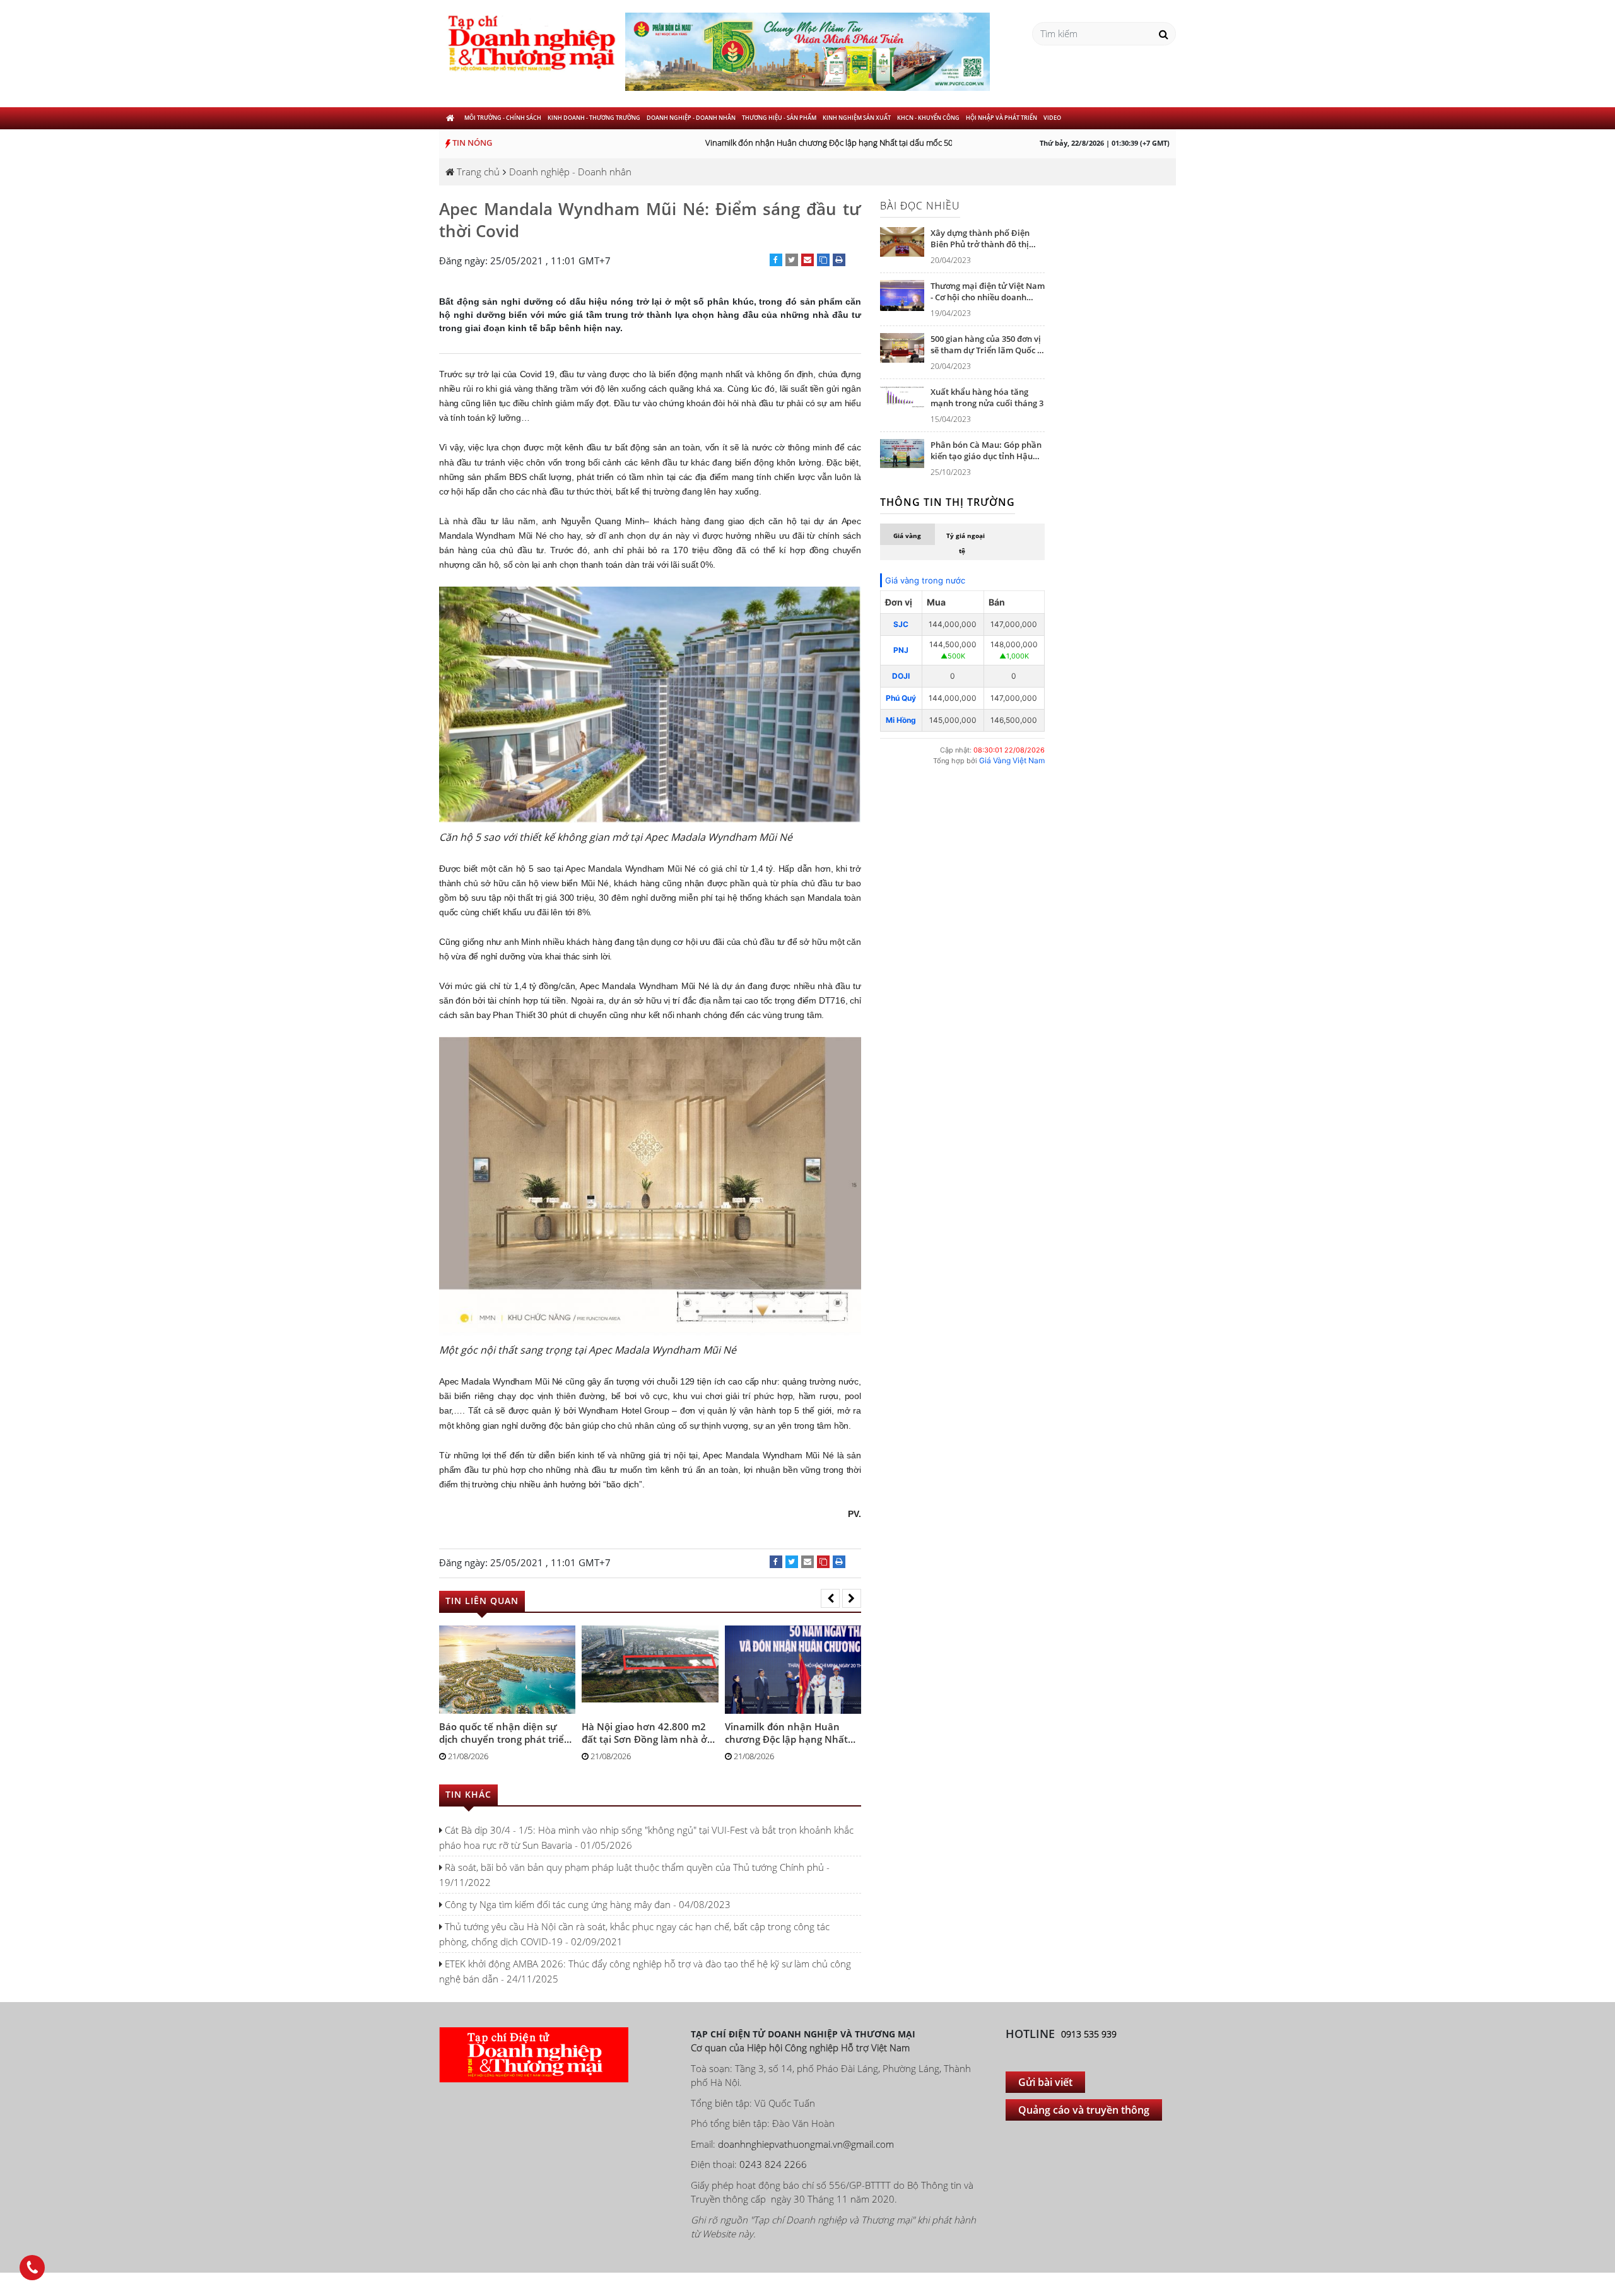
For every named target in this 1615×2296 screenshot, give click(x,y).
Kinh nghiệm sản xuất (857, 118)
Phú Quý (901, 698)
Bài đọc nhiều (920, 206)
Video (1052, 118)
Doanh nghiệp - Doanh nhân (691, 118)
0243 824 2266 (773, 2164)
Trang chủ (477, 172)
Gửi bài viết (1045, 2082)
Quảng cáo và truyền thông (1084, 2110)
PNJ (901, 650)
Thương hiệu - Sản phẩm (779, 118)
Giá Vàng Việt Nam (1012, 760)
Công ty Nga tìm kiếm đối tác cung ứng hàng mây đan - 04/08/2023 (586, 1904)
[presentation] (830, 1598)
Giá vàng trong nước (925, 580)
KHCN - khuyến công (928, 118)
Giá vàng (907, 536)
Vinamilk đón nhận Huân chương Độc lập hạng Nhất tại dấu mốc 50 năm (812, 143)
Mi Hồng (901, 720)
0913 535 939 (1089, 2034)
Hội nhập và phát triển (1001, 118)
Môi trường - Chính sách (503, 118)
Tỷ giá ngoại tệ (966, 543)
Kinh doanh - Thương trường (594, 118)
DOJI (901, 676)
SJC (901, 624)
